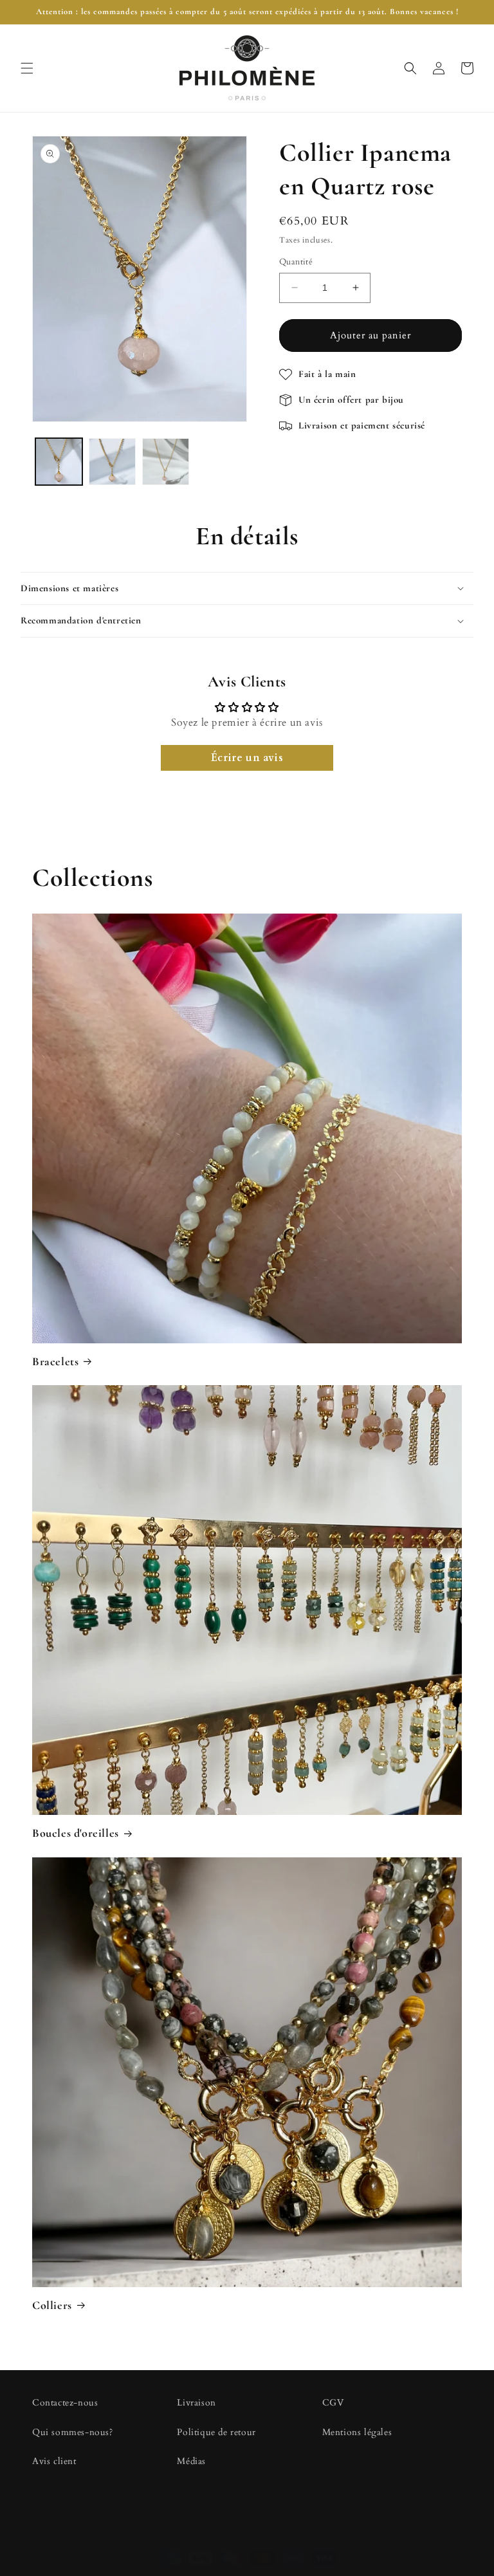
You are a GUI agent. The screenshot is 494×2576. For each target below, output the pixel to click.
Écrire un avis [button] (247, 758)
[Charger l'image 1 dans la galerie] (59, 462)
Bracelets (55, 1361)
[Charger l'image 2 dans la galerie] (112, 462)
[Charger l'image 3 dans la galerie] (166, 462)
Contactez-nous (65, 2403)
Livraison (196, 2403)
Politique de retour (216, 2432)
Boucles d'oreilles (76, 1833)
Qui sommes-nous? (73, 2432)
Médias (191, 2461)
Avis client (54, 2461)
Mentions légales (357, 2432)
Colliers (52, 2305)
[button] (27, 68)
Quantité (296, 262)
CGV (333, 2403)
